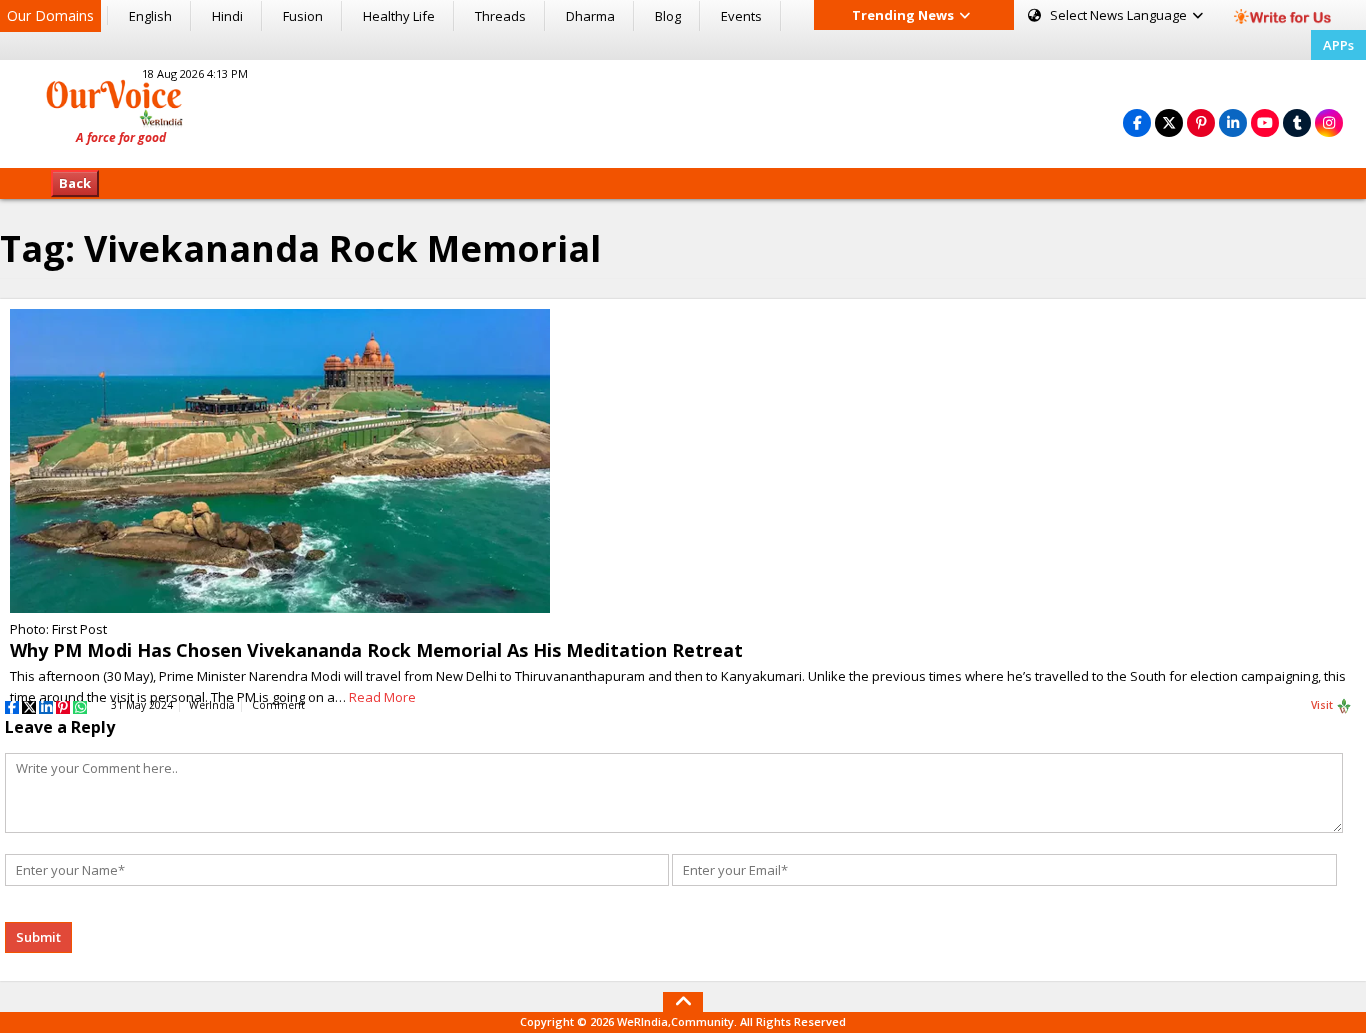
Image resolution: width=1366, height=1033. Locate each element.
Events (741, 16)
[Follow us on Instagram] (1329, 122)
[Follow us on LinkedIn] (1233, 122)
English (150, 16)
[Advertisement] (683, 111)
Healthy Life (399, 16)
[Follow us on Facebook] (1137, 122)
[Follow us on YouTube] (1265, 122)
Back (75, 183)
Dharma (590, 16)
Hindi (227, 16)
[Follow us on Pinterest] (1201, 122)
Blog (668, 16)
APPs (1338, 45)
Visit (1323, 705)
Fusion (303, 16)
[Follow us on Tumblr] (1297, 122)
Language (1120, 15)
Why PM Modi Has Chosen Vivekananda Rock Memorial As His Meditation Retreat (376, 650)
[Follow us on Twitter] (1169, 122)
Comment (278, 705)
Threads (500, 16)
